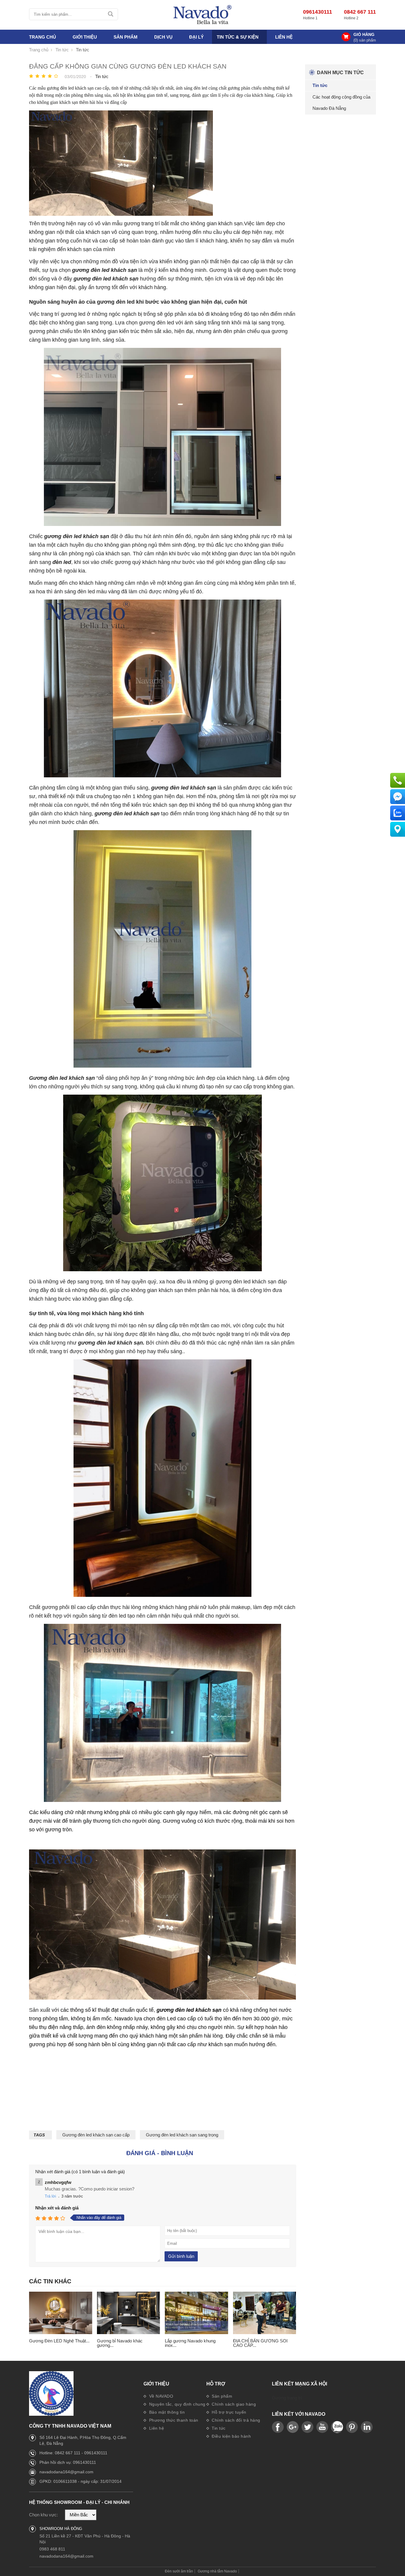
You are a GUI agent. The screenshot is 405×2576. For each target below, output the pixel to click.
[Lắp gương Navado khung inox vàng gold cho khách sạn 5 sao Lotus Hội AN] (196, 2313)
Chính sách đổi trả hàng (235, 2420)
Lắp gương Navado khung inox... (190, 2343)
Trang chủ (43, 37)
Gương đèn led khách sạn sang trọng (182, 2135)
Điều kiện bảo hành (231, 2436)
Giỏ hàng (364, 34)
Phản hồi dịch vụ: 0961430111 (68, 2462)
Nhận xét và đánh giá (57, 2208)
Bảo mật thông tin (166, 2412)
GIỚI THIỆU (85, 37)
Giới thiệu (156, 2384)
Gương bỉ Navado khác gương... (120, 2343)
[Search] (111, 14)
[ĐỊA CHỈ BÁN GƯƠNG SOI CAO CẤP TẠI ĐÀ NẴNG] (265, 2313)
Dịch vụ (163, 37)
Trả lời (50, 2196)
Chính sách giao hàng (233, 2404)
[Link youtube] (278, 2427)
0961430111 (318, 12)
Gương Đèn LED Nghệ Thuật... (59, 2341)
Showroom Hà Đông (61, 2529)
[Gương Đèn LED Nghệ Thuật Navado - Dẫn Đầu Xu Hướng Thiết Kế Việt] (61, 2313)
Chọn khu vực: (43, 2515)
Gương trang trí (287, 2398)
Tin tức (218, 2428)
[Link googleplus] (293, 2427)
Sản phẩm (221, 2396)
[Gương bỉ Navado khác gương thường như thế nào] (129, 2313)
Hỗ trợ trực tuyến (228, 2412)
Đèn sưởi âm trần (179, 2571)
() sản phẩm (365, 40)
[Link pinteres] (352, 2427)
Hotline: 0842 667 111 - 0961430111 (73, 2453)
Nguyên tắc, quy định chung (177, 2404)
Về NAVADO (160, 2396)
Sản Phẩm (126, 37)
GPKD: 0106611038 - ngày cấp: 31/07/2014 (80, 2481)
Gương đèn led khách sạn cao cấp (96, 2135)
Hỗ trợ (216, 2384)
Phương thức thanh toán (173, 2420)
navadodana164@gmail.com (66, 2472)
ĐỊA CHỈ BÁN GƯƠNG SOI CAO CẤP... (260, 2343)
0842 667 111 (360, 12)
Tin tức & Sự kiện (238, 37)
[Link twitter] (307, 2427)
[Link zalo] (337, 2427)
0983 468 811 (52, 2549)
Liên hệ (284, 37)
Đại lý (196, 37)
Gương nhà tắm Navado (217, 2571)
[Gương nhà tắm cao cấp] (203, 15)
